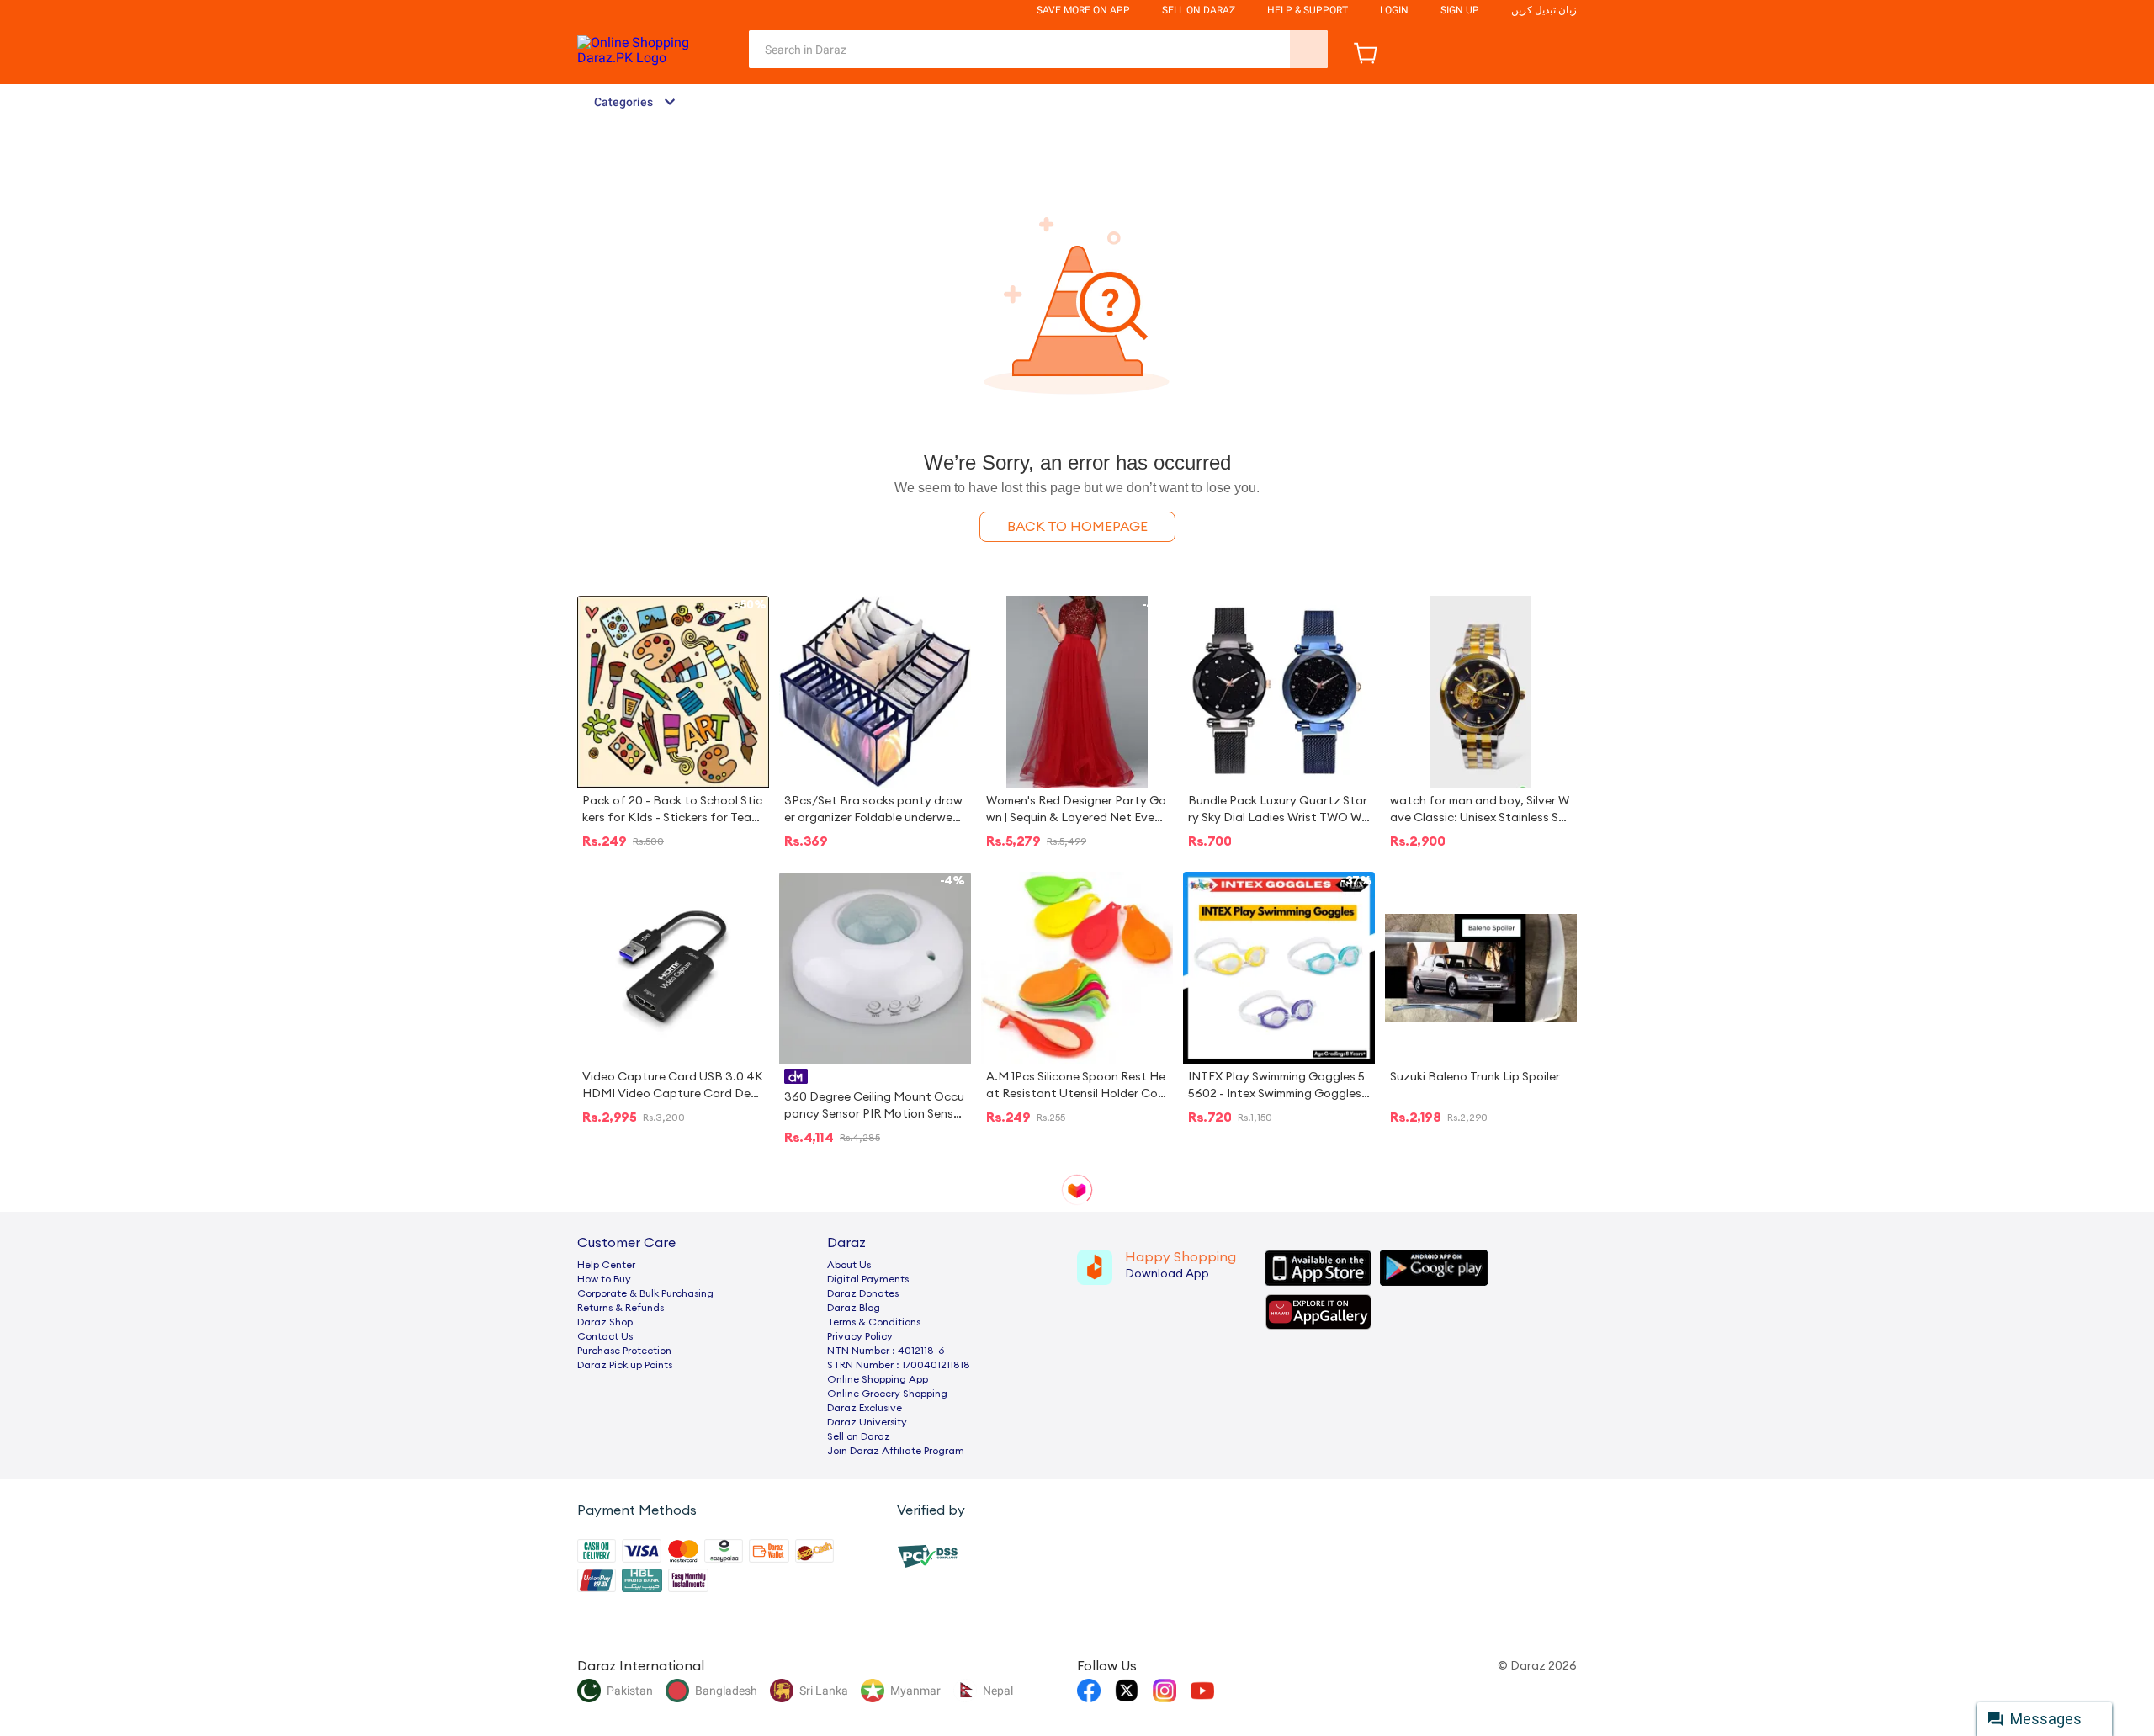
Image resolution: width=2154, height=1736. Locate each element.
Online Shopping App (878, 1379)
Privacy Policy (860, 1336)
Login (1394, 10)
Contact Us (605, 1336)
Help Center (606, 1265)
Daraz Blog (854, 1308)
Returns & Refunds (621, 1308)
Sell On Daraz (1199, 10)
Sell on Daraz (859, 1436)
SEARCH (1309, 49)
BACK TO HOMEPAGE (1077, 527)
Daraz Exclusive (865, 1408)
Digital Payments (868, 1279)
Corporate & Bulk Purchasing (645, 1293)
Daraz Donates (863, 1293)
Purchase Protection (624, 1351)
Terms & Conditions (874, 1322)
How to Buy (604, 1279)
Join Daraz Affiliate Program (896, 1451)
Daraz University (867, 1422)
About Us (849, 1265)
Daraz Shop (605, 1322)
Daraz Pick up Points (625, 1365)
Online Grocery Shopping (887, 1394)
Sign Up (1460, 10)
